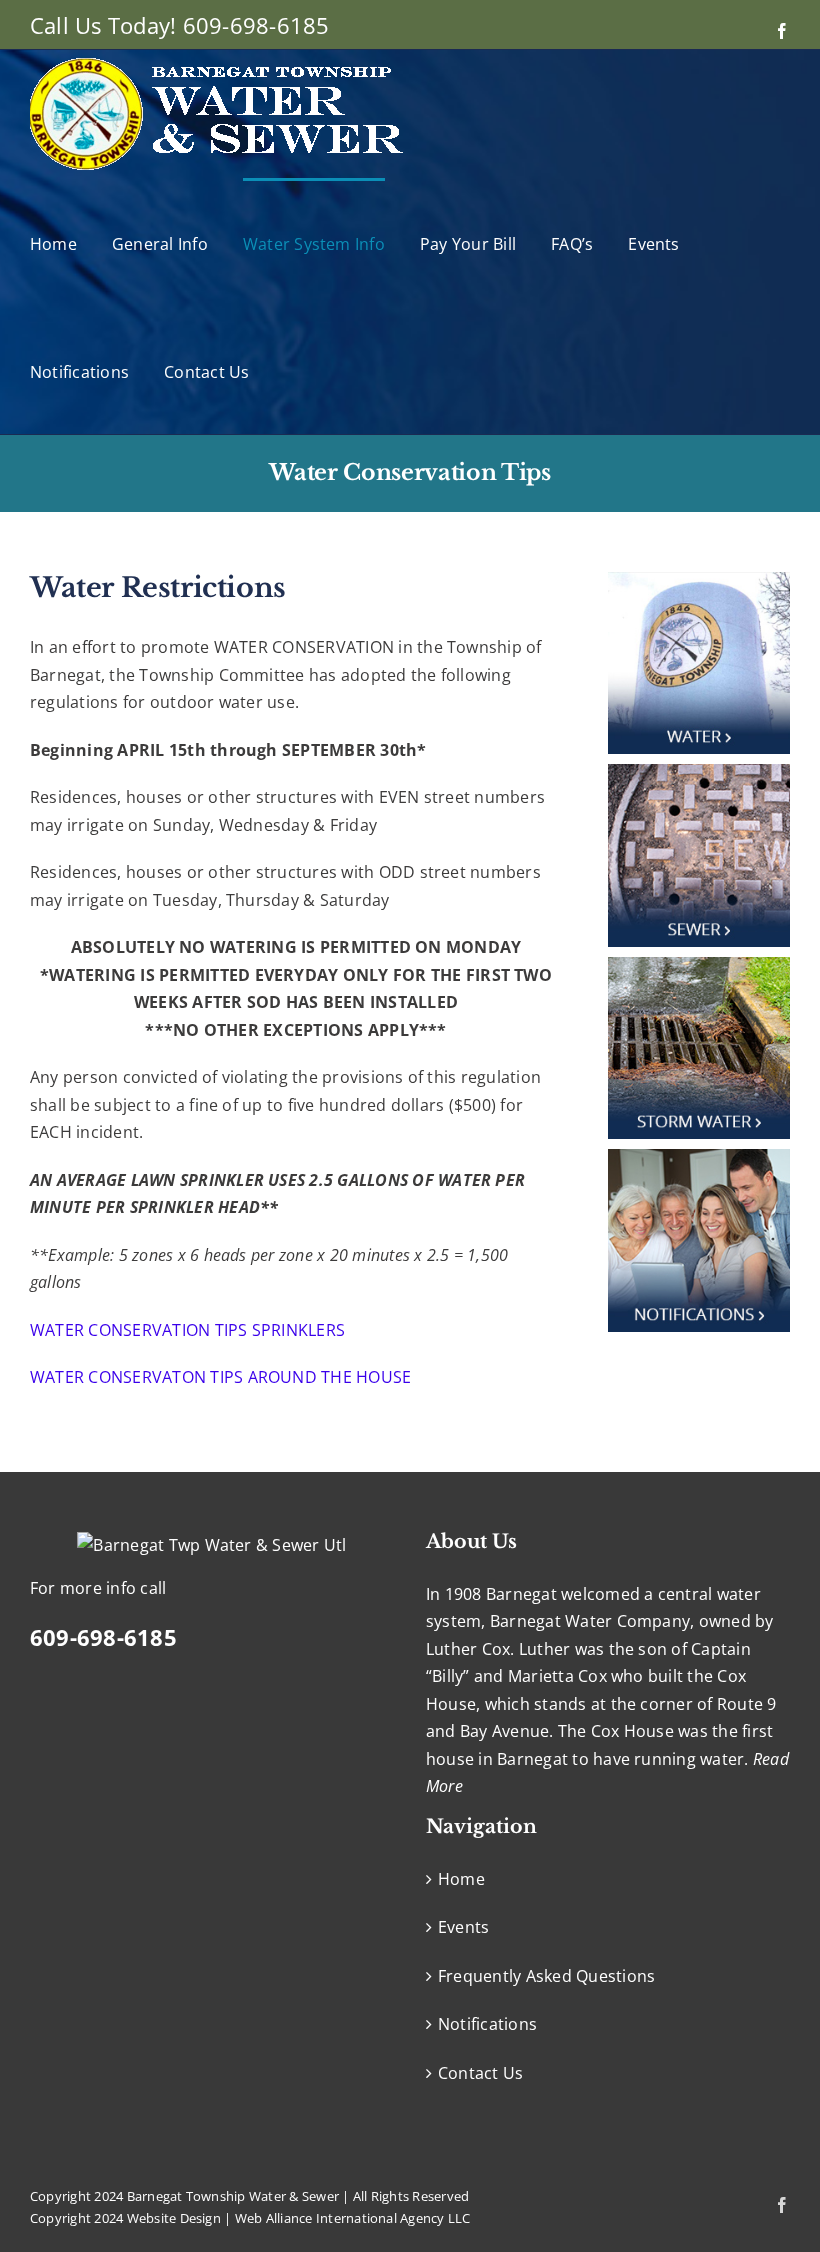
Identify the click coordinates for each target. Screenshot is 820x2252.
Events (463, 1927)
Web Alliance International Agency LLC (353, 2218)
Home (461, 1879)
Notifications (487, 2024)
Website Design (174, 2218)
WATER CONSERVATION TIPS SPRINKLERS (187, 1330)
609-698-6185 (256, 25)
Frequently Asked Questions (546, 1976)
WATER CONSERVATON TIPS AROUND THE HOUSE (220, 1377)
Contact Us (480, 2073)
